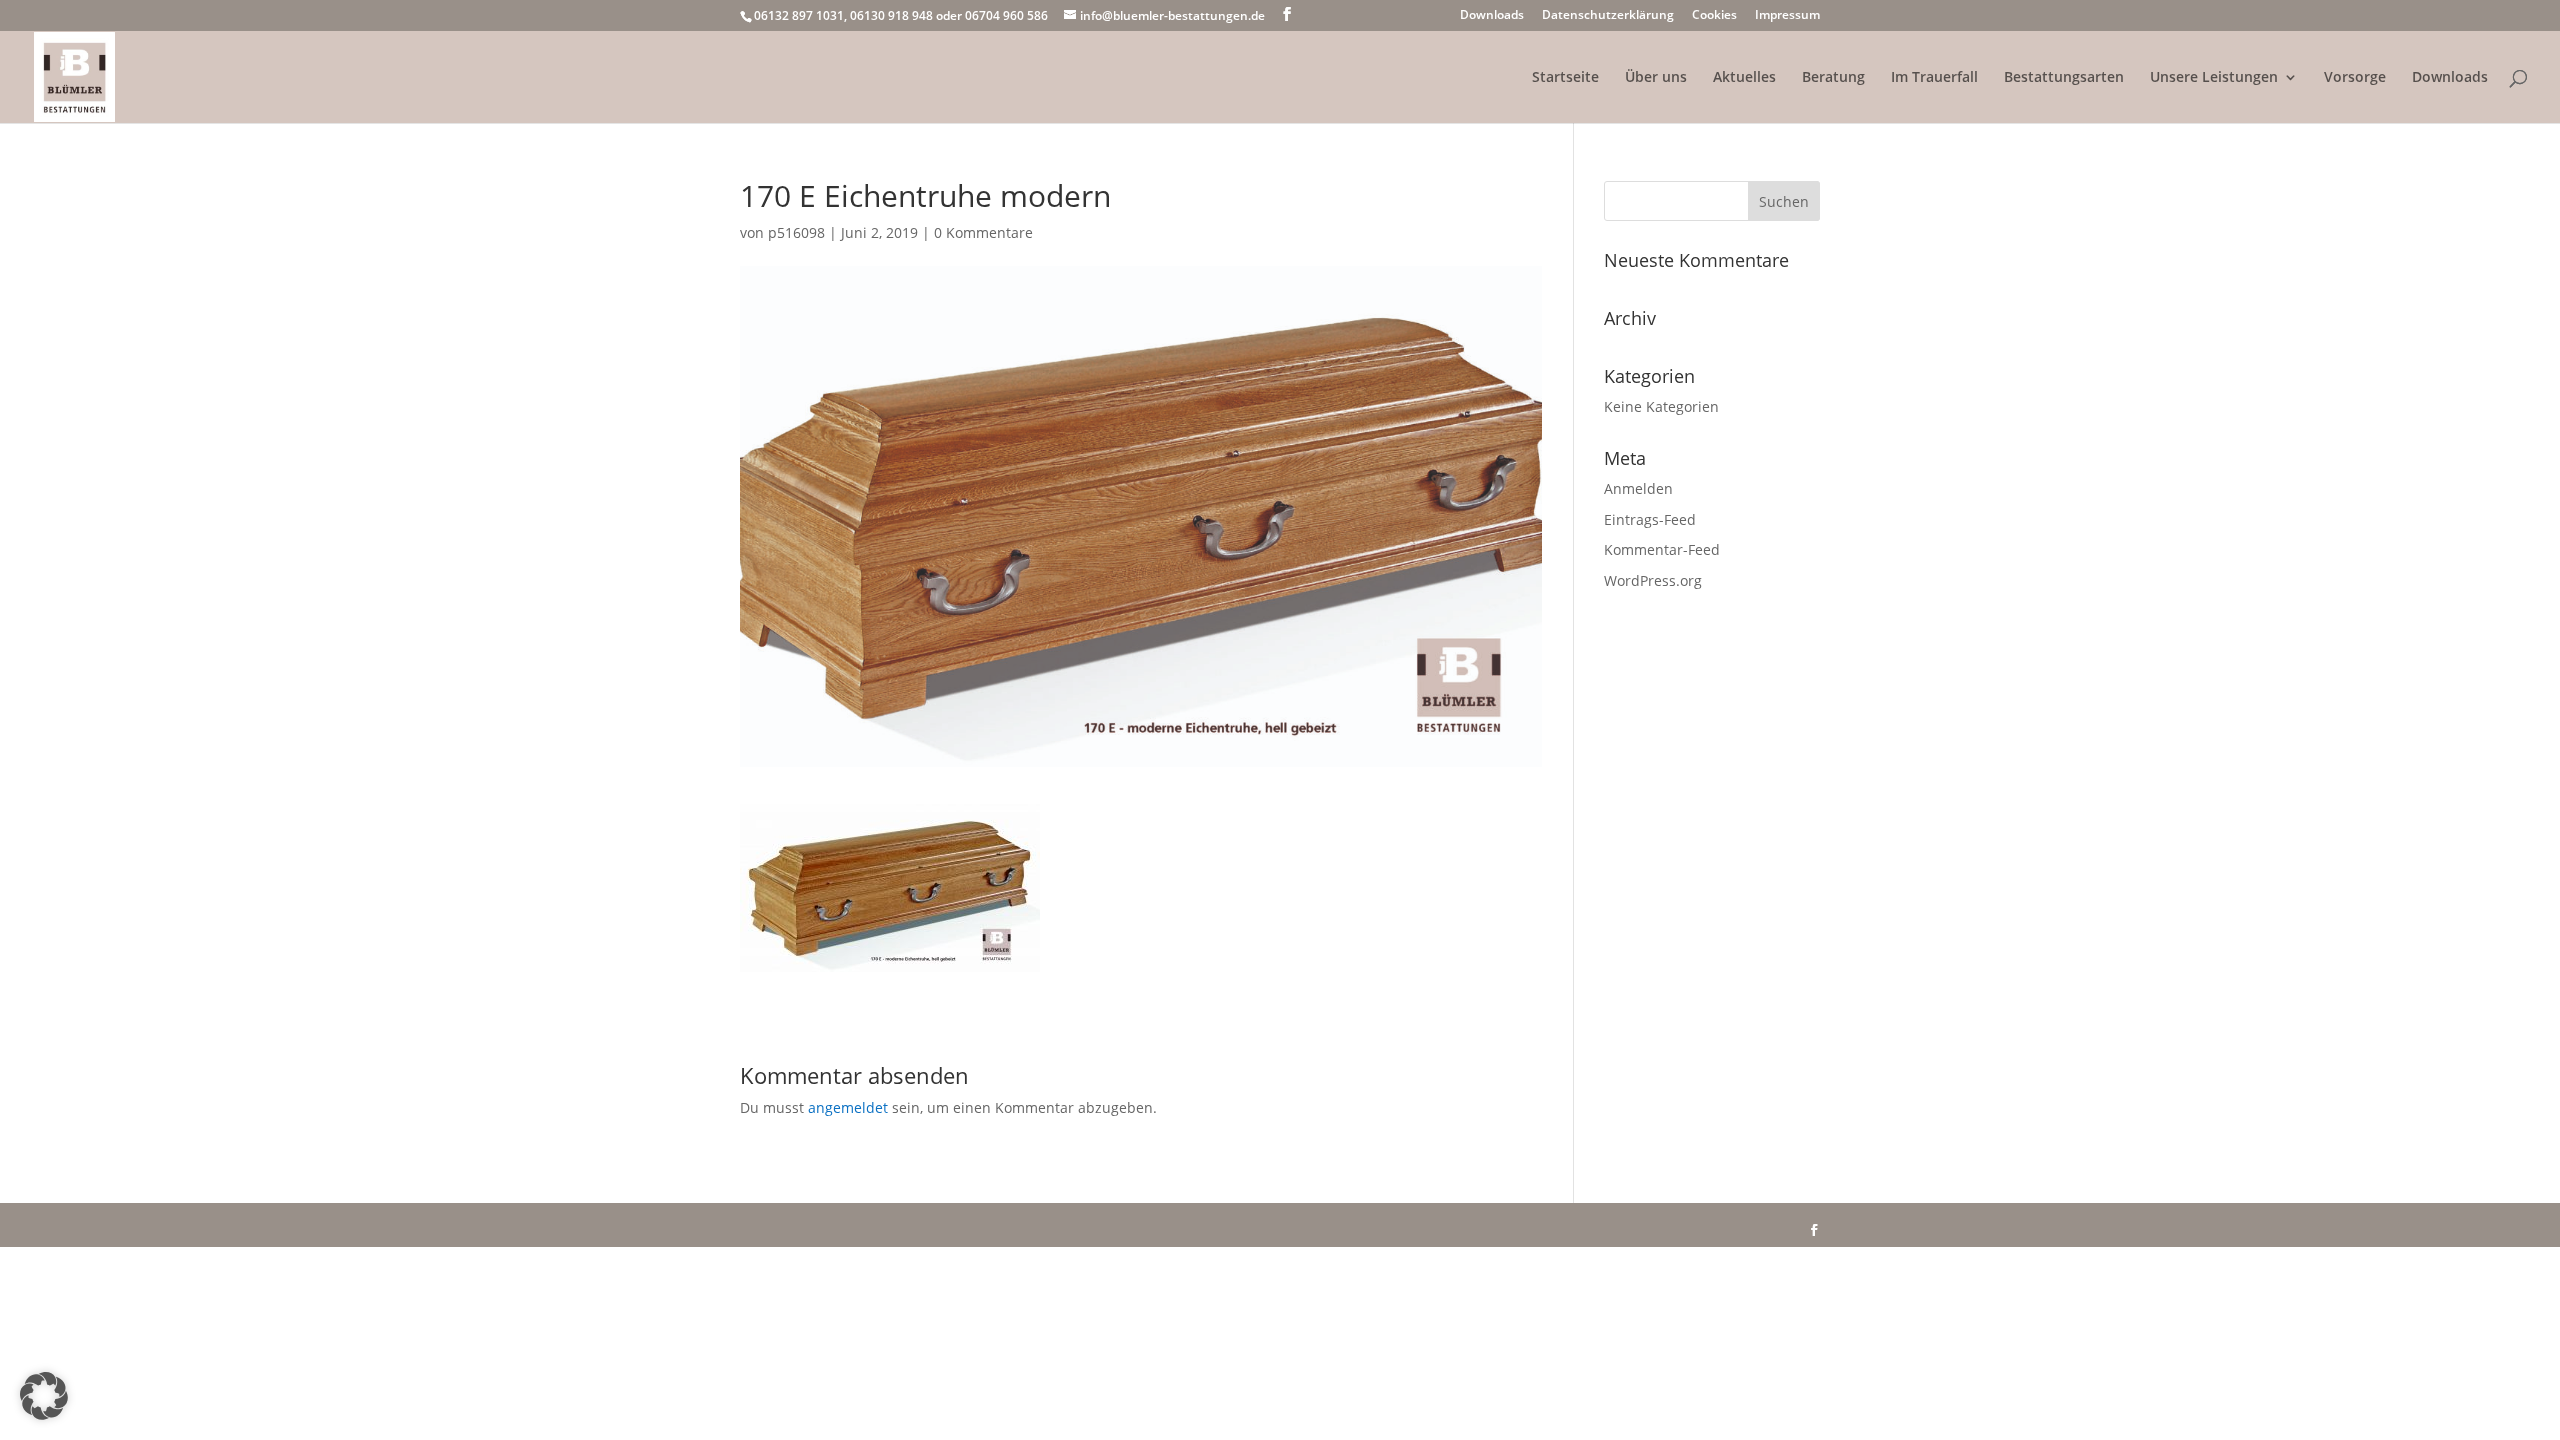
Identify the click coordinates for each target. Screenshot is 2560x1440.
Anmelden (1638, 488)
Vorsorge (2355, 78)
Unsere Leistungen (2214, 78)
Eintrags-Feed (1650, 519)
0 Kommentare (983, 232)
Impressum (1787, 16)
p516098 (796, 232)
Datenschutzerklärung (1608, 16)
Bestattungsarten (2064, 78)
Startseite (1565, 78)
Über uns (1656, 78)
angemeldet (848, 1107)
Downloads (1492, 16)
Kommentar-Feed (1662, 549)
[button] (44, 1396)
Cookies (1714, 16)
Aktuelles (1744, 78)
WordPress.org (1653, 580)
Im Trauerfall (1934, 78)
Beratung (1833, 78)
